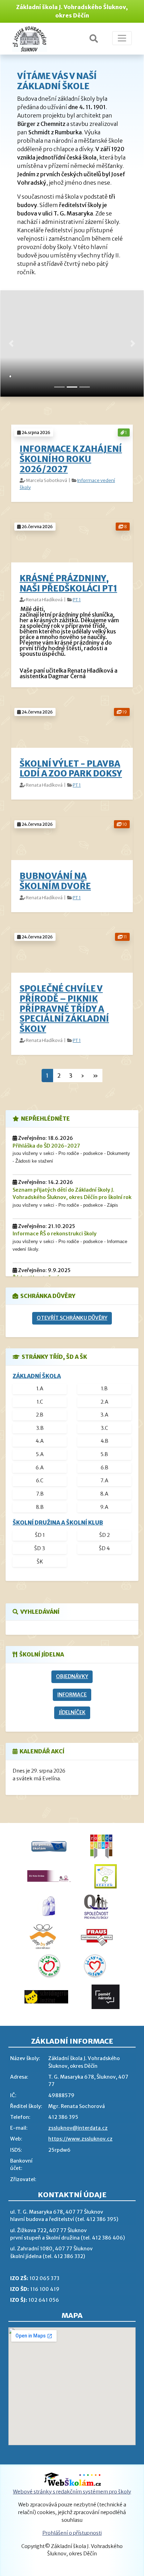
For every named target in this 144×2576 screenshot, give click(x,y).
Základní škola (37, 1376)
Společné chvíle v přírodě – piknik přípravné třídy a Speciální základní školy (64, 1009)
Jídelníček (72, 1712)
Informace (72, 1695)
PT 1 (77, 599)
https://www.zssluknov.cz (80, 2139)
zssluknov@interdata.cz (78, 2128)
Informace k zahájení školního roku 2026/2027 (71, 459)
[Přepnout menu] (122, 38)
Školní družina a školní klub (58, 1523)
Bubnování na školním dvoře (55, 881)
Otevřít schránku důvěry (72, 1318)
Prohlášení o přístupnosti (72, 2533)
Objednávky (72, 1676)
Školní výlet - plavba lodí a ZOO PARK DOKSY (71, 769)
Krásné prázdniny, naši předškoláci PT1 (68, 583)
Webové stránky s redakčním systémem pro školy (72, 2492)
